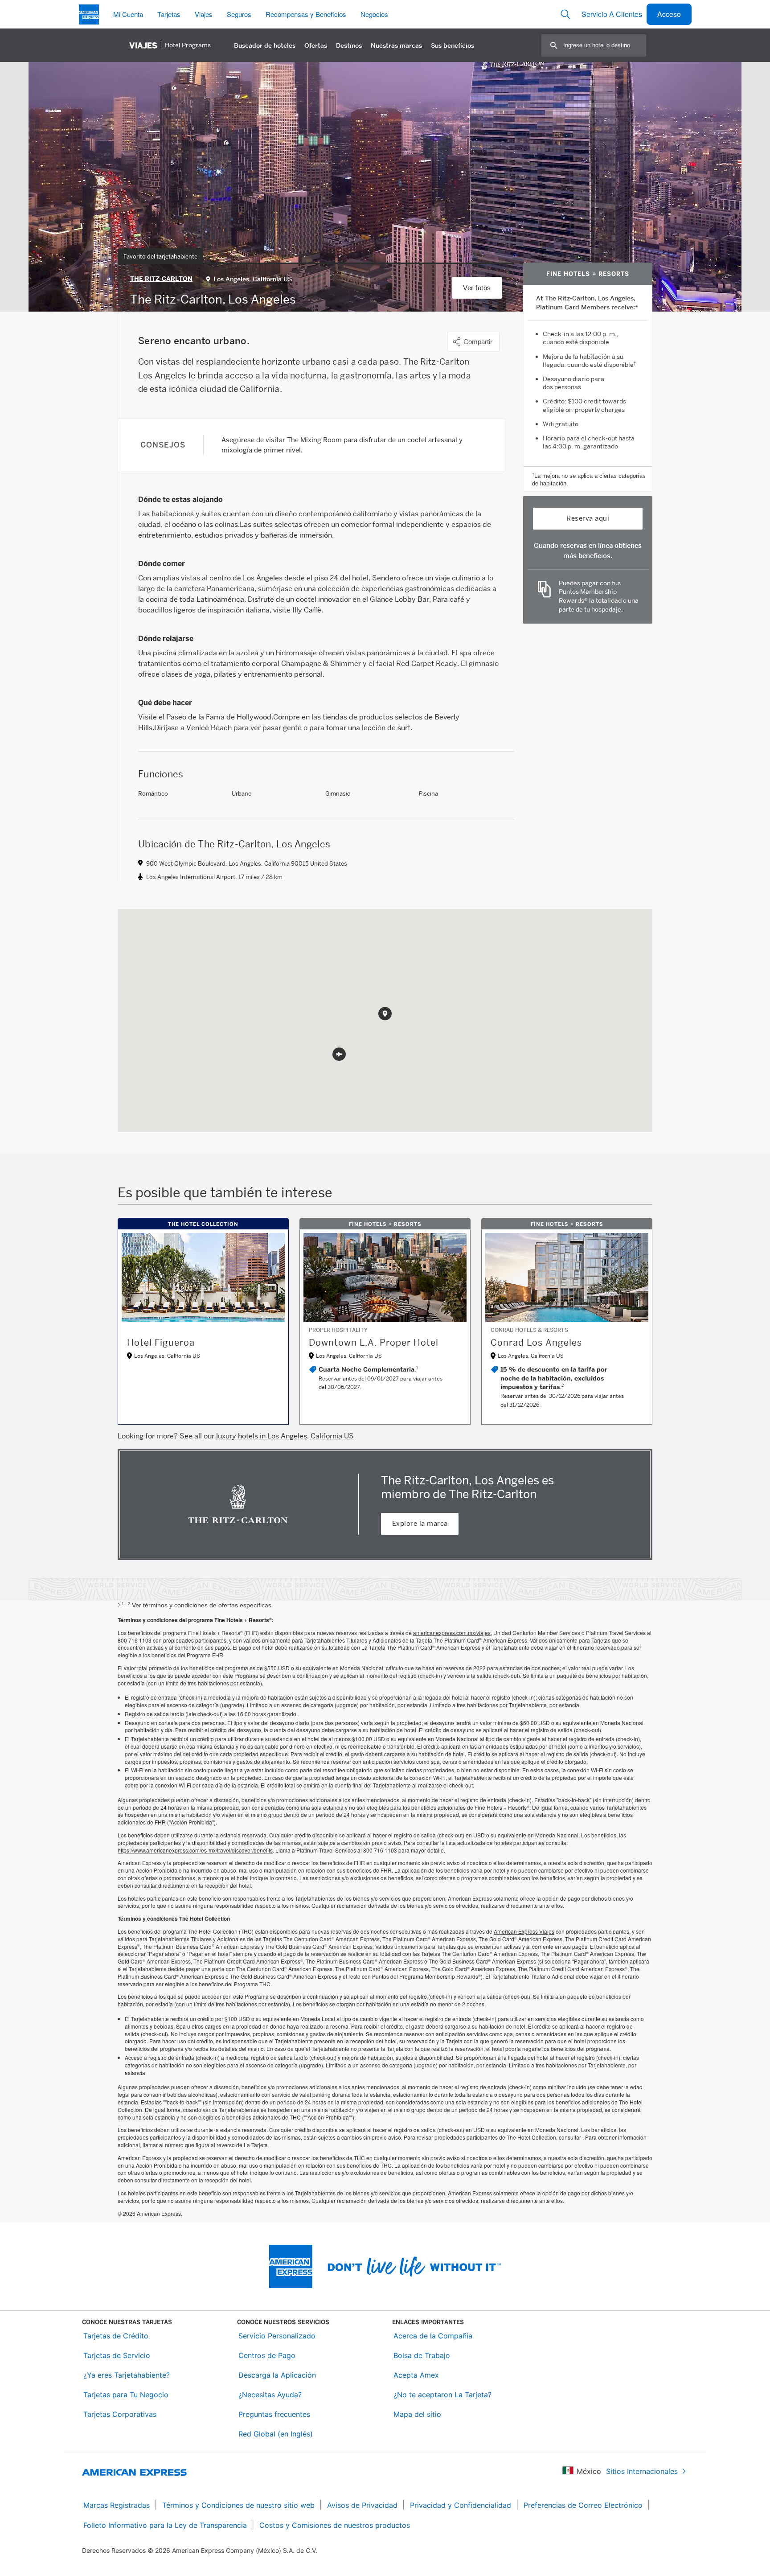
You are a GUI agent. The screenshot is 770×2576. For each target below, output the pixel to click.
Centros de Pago (267, 2355)
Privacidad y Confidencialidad (461, 2505)
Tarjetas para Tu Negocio (126, 2395)
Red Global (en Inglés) (276, 2434)
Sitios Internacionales (642, 2471)
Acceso (669, 14)
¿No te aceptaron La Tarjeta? (442, 2395)
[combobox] (604, 45)
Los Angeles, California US (253, 279)
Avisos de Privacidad (362, 2505)
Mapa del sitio (417, 2414)
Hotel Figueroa (161, 1343)
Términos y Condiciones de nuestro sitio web (238, 2505)
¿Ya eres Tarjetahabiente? (127, 2375)
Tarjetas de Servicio (117, 2355)
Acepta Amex (416, 2375)
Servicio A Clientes (612, 14)
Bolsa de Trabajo (422, 2355)
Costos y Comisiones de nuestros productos (335, 2525)
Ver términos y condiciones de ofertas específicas (197, 1605)
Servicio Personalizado (277, 2336)
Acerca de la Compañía (433, 2336)
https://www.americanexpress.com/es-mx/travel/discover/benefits (195, 1850)
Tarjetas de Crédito (116, 2336)
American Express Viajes (524, 1931)
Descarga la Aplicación (277, 2375)
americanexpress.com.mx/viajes (452, 1633)
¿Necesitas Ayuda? (270, 2395)
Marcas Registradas (117, 2505)
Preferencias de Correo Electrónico (583, 2505)
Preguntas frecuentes (274, 2414)
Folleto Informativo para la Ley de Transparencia (165, 2525)
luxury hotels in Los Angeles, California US (285, 1436)
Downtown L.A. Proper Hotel (374, 1343)
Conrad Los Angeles (536, 1343)
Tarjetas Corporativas (120, 2414)
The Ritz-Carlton (161, 279)
